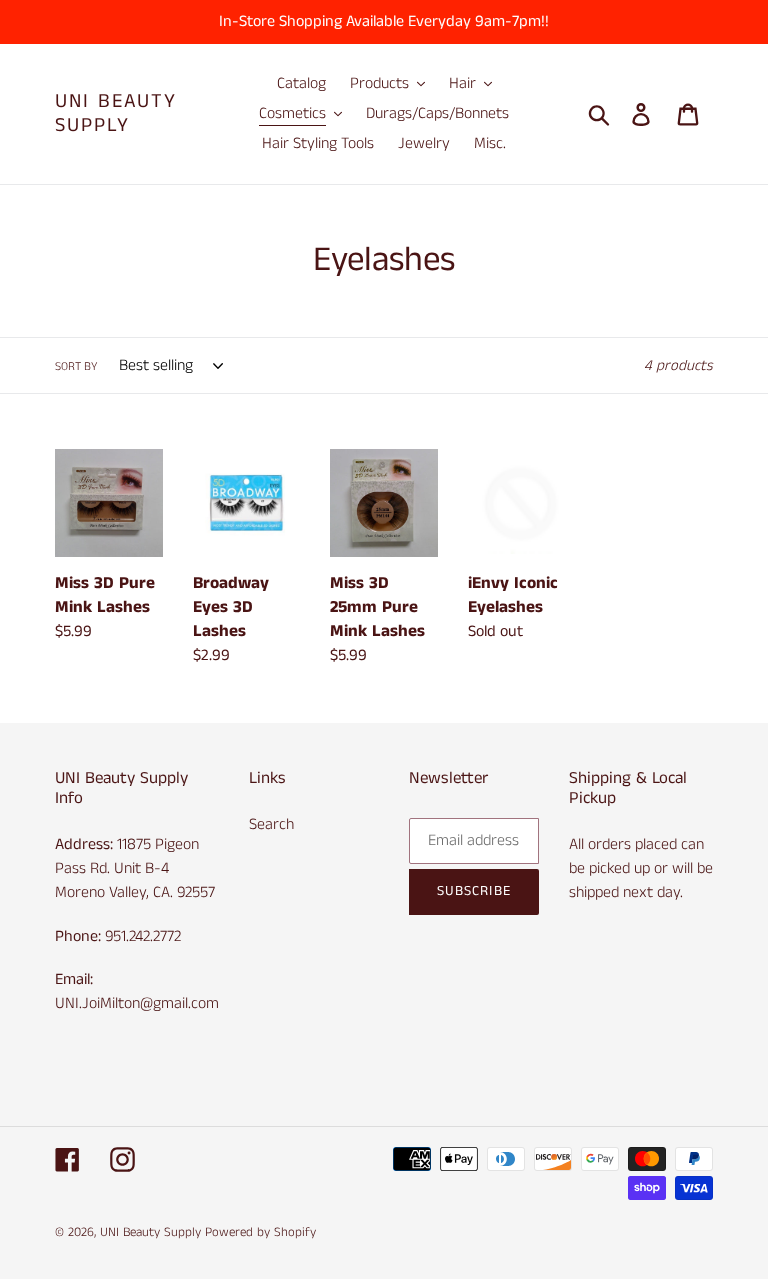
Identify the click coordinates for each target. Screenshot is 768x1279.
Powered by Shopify (260, 1232)
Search (271, 824)
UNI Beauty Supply (116, 114)
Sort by (76, 366)
